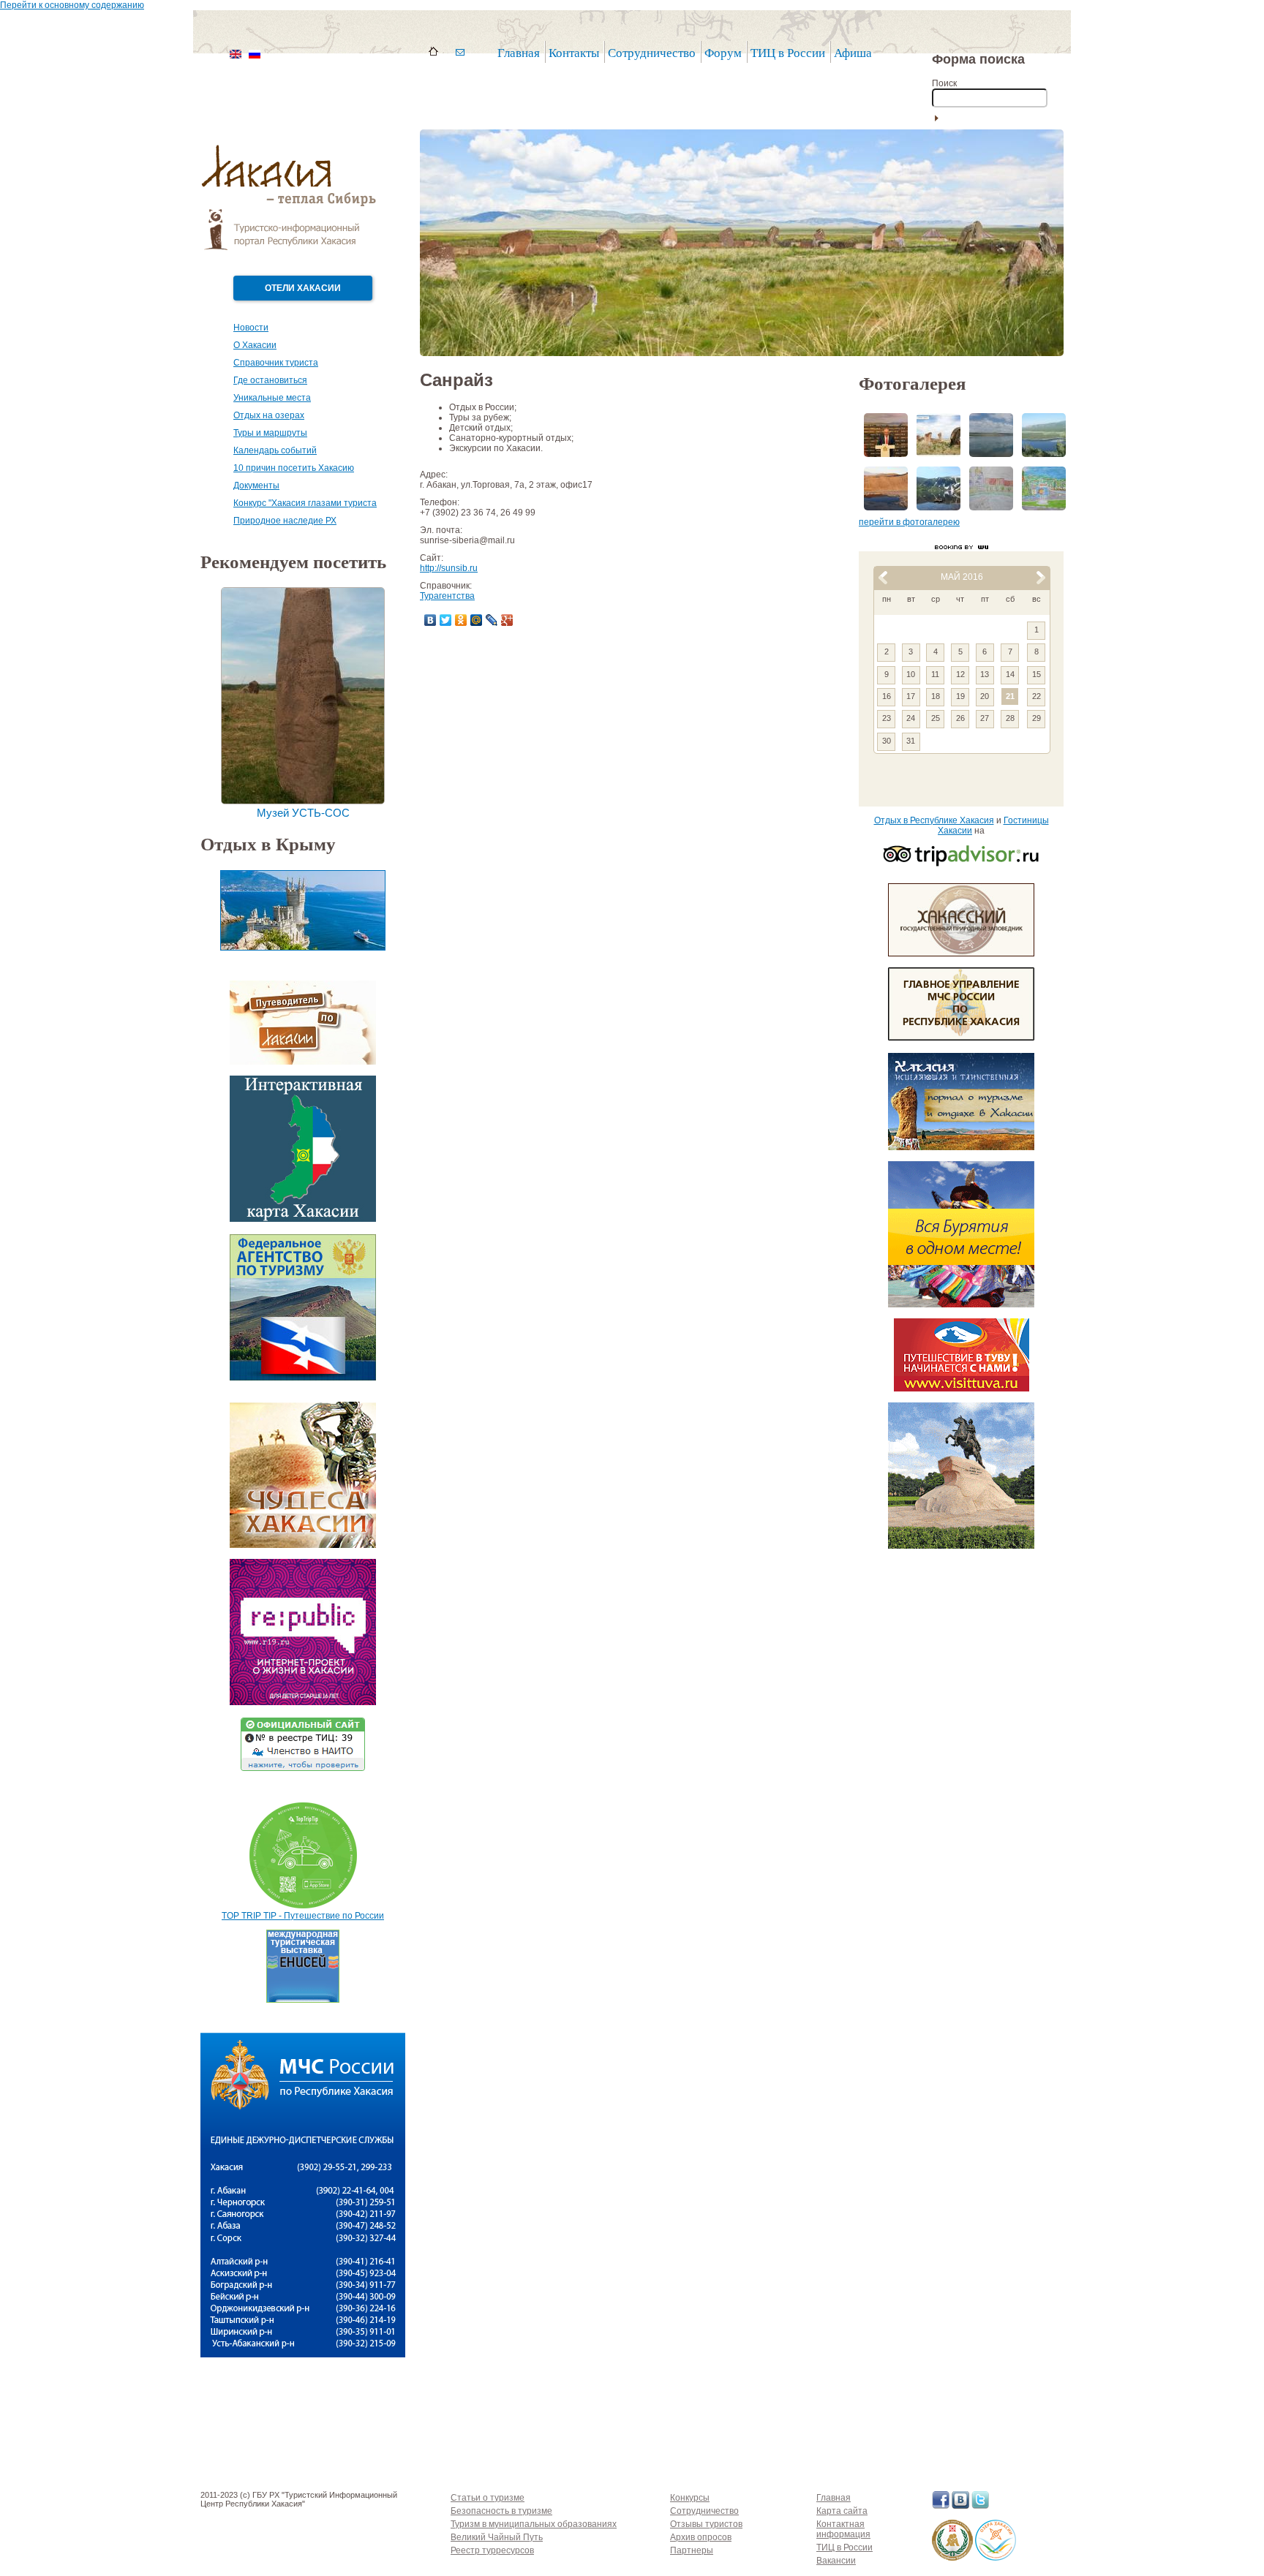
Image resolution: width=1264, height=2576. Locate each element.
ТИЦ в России (788, 53)
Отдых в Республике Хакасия (934, 820)
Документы (256, 486)
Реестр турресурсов (492, 2550)
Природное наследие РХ (285, 521)
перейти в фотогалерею (909, 522)
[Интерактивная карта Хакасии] (303, 1219)
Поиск (944, 83)
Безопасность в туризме (501, 2511)
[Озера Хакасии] (996, 2558)
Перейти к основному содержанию (72, 5)
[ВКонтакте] (430, 620)
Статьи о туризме (488, 2498)
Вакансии (836, 2561)
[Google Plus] (507, 620)
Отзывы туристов (706, 2524)
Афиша (853, 53)
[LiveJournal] (492, 620)
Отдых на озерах (269, 415)
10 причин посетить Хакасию (294, 468)
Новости (251, 328)
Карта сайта (842, 2511)
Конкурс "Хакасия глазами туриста (305, 503)
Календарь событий (275, 450)
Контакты (574, 53)
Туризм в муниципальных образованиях (534, 2524)
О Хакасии (255, 345)
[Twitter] (446, 620)
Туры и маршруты (270, 433)
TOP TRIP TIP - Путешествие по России (303, 1916)
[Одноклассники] (461, 620)
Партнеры (692, 2550)
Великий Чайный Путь (497, 2537)
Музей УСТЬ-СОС (303, 813)
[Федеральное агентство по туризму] (303, 1378)
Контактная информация (843, 2529)
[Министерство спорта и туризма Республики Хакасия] (952, 2558)
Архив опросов (701, 2537)
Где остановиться (270, 380)
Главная (519, 53)
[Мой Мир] (477, 620)
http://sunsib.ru (449, 568)
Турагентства (447, 596)
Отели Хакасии (303, 288)
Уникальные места (272, 398)
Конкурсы (690, 2498)
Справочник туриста (276, 363)
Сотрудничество (704, 2511)
